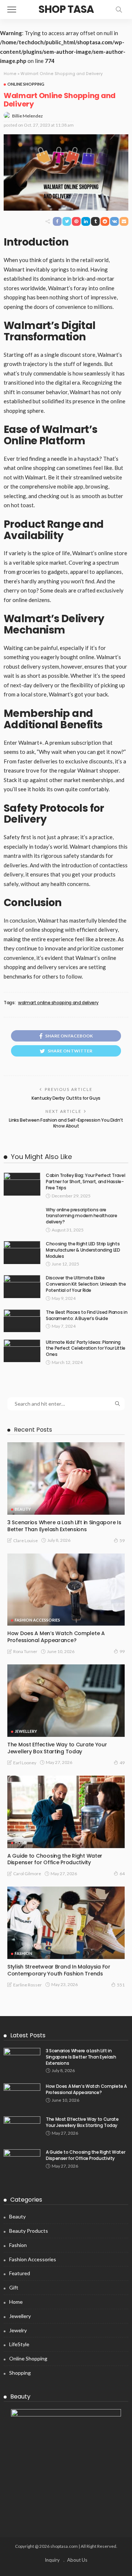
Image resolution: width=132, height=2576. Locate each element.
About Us (77, 2560)
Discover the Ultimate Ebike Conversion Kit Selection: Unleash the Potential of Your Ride (86, 1284)
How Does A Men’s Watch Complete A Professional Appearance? (56, 1637)
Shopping (20, 2373)
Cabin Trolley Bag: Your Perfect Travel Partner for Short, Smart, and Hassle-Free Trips (85, 1182)
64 (122, 1874)
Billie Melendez (27, 116)
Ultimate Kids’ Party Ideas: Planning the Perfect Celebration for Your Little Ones (86, 1348)
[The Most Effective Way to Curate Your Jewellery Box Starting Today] (66, 1701)
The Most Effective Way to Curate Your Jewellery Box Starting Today (57, 1748)
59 (122, 1541)
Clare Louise (25, 1541)
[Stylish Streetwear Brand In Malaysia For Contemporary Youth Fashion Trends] (66, 1923)
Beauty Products (29, 2231)
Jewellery (26, 1731)
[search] (119, 10)
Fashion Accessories (37, 1620)
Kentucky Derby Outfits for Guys (66, 1098)
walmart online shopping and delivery (58, 1003)
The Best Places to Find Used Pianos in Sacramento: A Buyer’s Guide (87, 1315)
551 (121, 1985)
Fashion (23, 1953)
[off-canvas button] (12, 10)
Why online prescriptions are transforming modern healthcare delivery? (81, 1216)
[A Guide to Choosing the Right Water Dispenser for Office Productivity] (66, 1812)
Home (10, 74)
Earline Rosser (27, 1985)
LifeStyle (19, 2344)
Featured (20, 2273)
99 (122, 1651)
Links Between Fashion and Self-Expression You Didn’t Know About (66, 1123)
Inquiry (52, 2560)
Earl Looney (25, 1763)
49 (122, 1763)
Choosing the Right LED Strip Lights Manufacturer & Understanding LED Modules (83, 1250)
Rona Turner (25, 1651)
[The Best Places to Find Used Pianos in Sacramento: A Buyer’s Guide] (22, 1321)
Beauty (23, 1509)
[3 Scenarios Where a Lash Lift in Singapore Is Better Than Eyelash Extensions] (66, 1478)
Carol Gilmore (27, 1874)
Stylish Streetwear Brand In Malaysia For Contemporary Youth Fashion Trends (59, 1970)
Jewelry (18, 2330)
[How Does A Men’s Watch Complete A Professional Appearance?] (66, 1590)
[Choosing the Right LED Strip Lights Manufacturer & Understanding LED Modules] (22, 1253)
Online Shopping (26, 84)
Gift (14, 2287)
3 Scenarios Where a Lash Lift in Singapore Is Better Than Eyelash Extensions (64, 1526)
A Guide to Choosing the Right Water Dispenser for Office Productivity (55, 1859)
